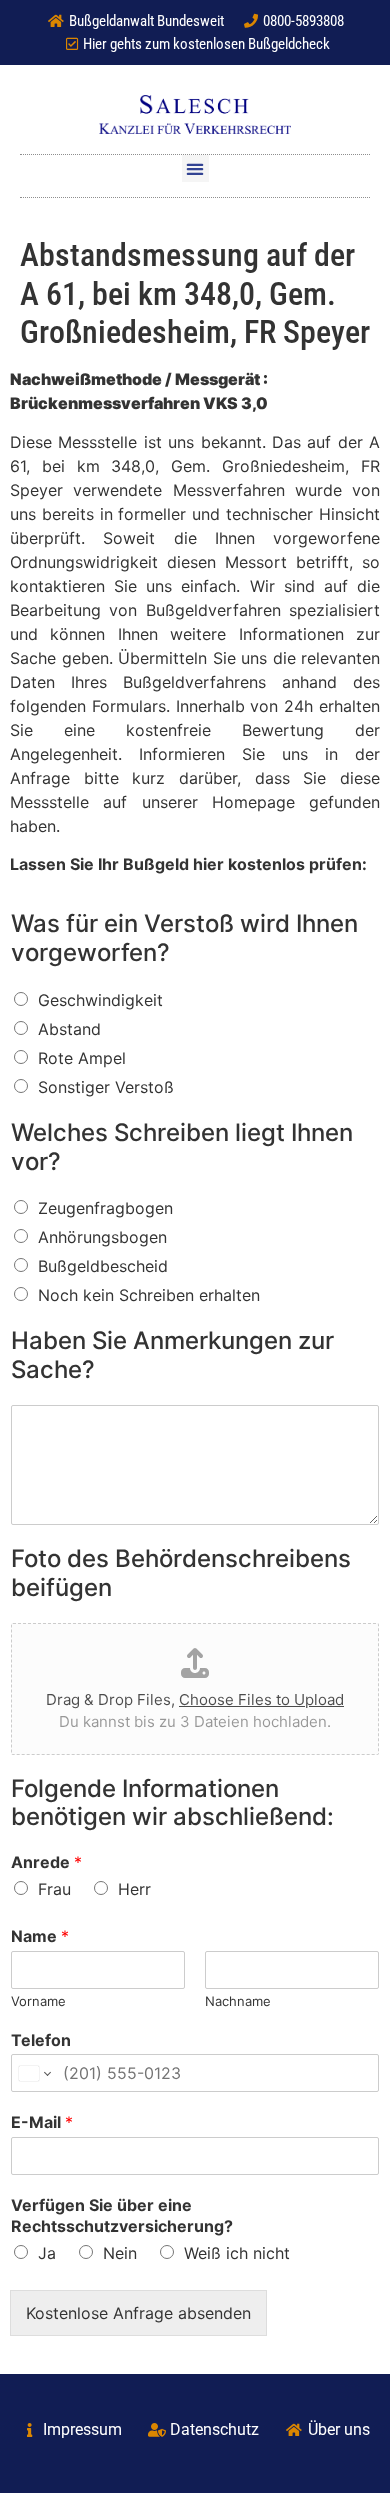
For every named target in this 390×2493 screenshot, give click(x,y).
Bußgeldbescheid (103, 1266)
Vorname (38, 2001)
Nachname (238, 2001)
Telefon (41, 2040)
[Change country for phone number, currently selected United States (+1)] (33, 2073)
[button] (195, 168)
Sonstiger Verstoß (106, 1087)
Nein (120, 2253)
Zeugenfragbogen (105, 1208)
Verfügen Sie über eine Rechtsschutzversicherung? (122, 2215)
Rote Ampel (82, 1058)
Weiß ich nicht (237, 2253)
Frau (54, 1889)
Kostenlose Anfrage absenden (138, 2313)
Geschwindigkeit (100, 1000)
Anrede (46, 1862)
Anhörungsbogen (102, 1237)
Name (40, 1936)
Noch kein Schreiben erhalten (149, 1295)
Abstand (69, 1029)
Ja (47, 2253)
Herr (134, 1889)
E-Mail (42, 2122)
